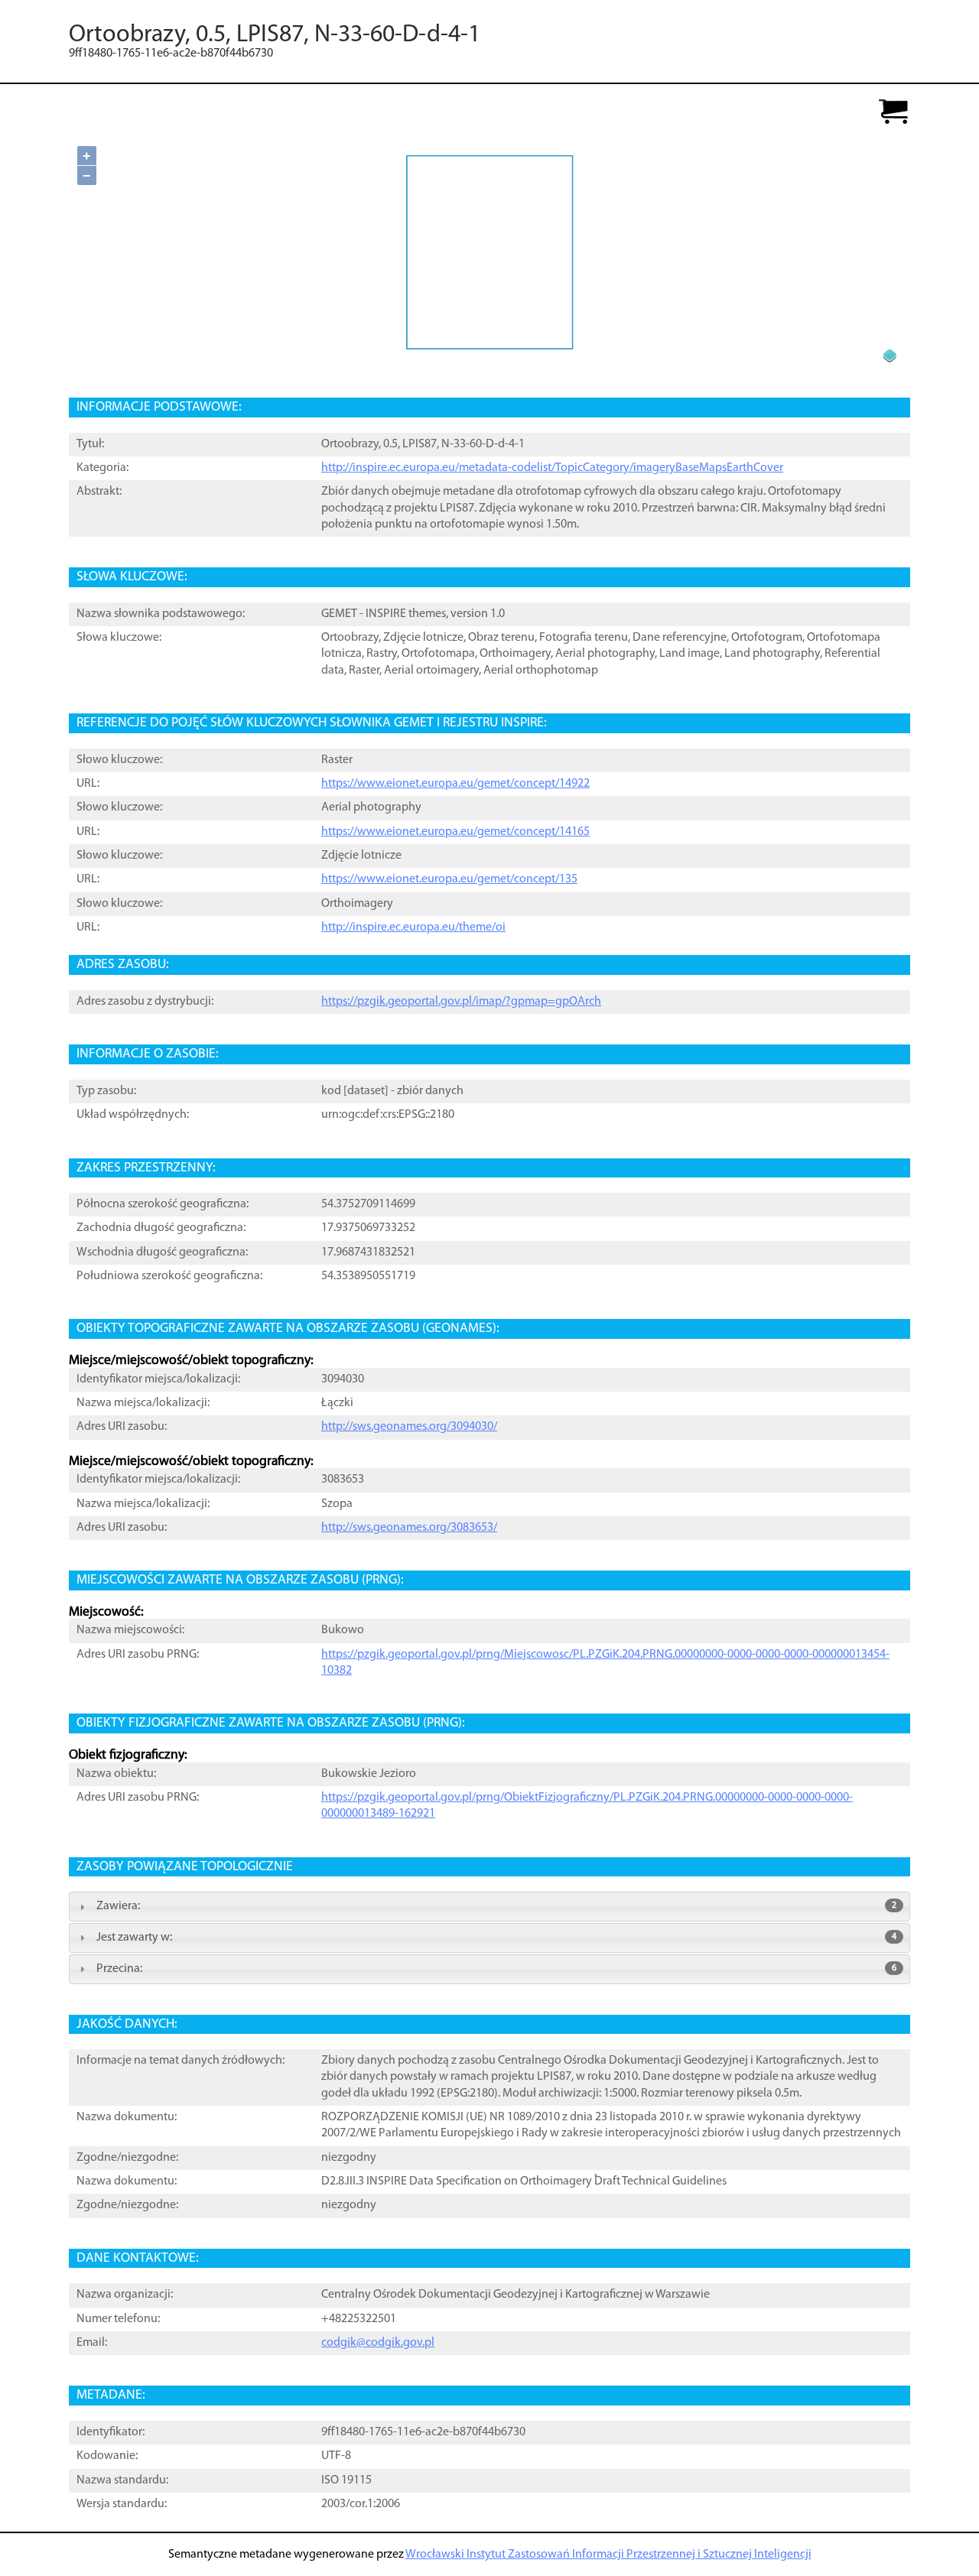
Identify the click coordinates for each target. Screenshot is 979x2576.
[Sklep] (893, 113)
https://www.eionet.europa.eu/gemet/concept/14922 (455, 784)
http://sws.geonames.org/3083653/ (409, 1528)
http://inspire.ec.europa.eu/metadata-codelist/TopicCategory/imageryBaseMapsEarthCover (552, 468)
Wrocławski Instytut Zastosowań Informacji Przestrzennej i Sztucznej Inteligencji (608, 2555)
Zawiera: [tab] (496, 1906)
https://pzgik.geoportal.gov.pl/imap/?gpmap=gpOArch (461, 1002)
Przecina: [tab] (496, 1969)
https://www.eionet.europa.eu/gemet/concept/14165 (455, 832)
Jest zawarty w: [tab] (496, 1938)
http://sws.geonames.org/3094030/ (409, 1427)
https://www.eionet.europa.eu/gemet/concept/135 (449, 879)
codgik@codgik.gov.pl (378, 2343)
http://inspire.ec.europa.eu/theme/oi (413, 927)
